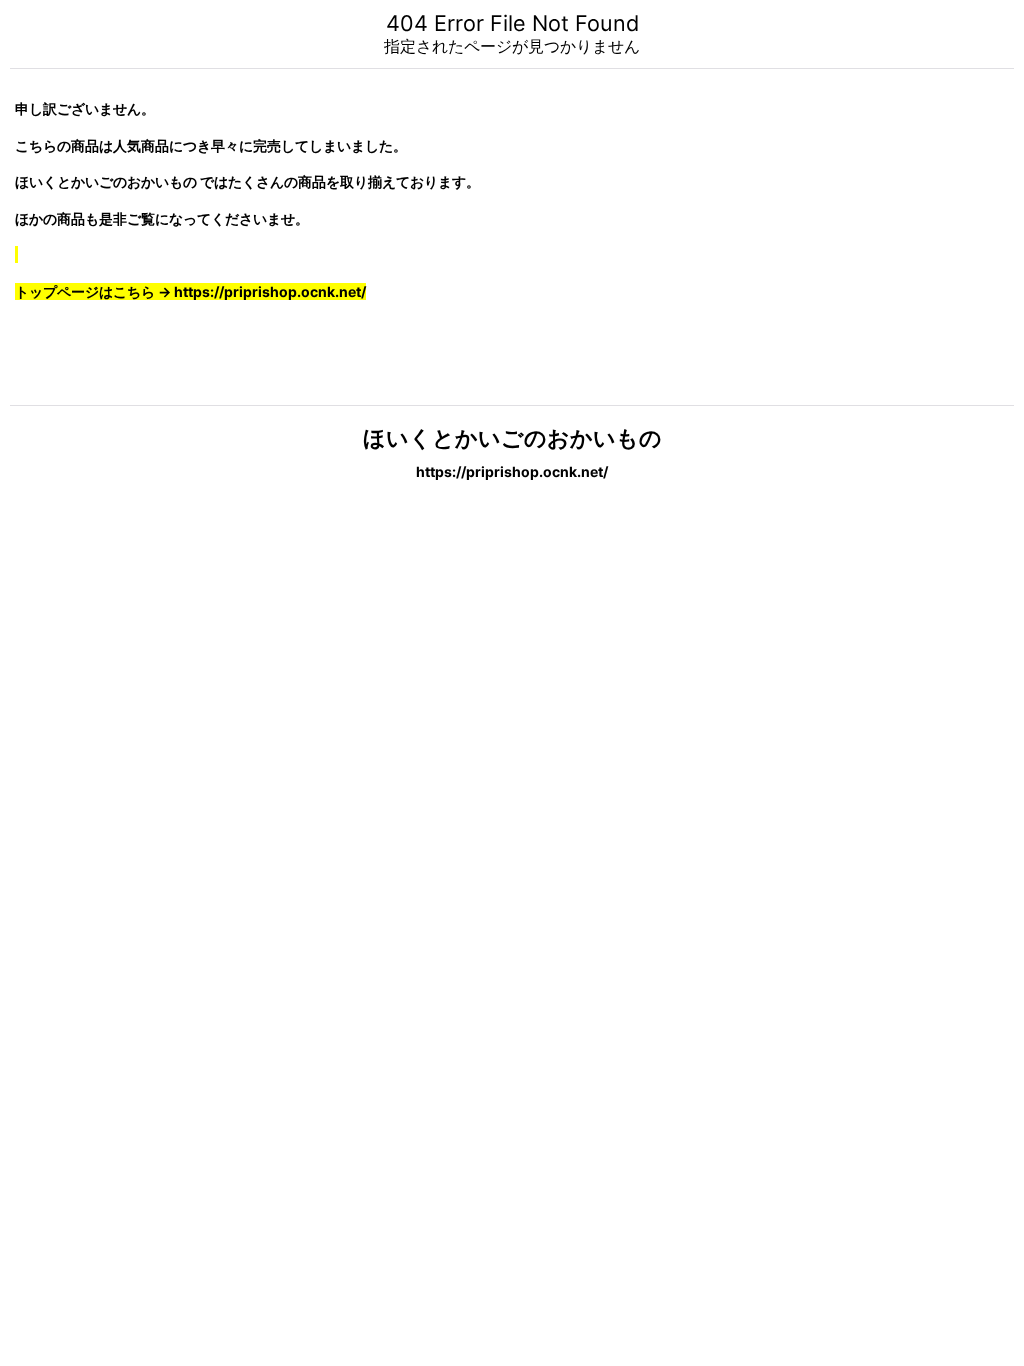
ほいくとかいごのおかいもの (512, 438)
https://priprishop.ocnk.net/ (512, 471)
